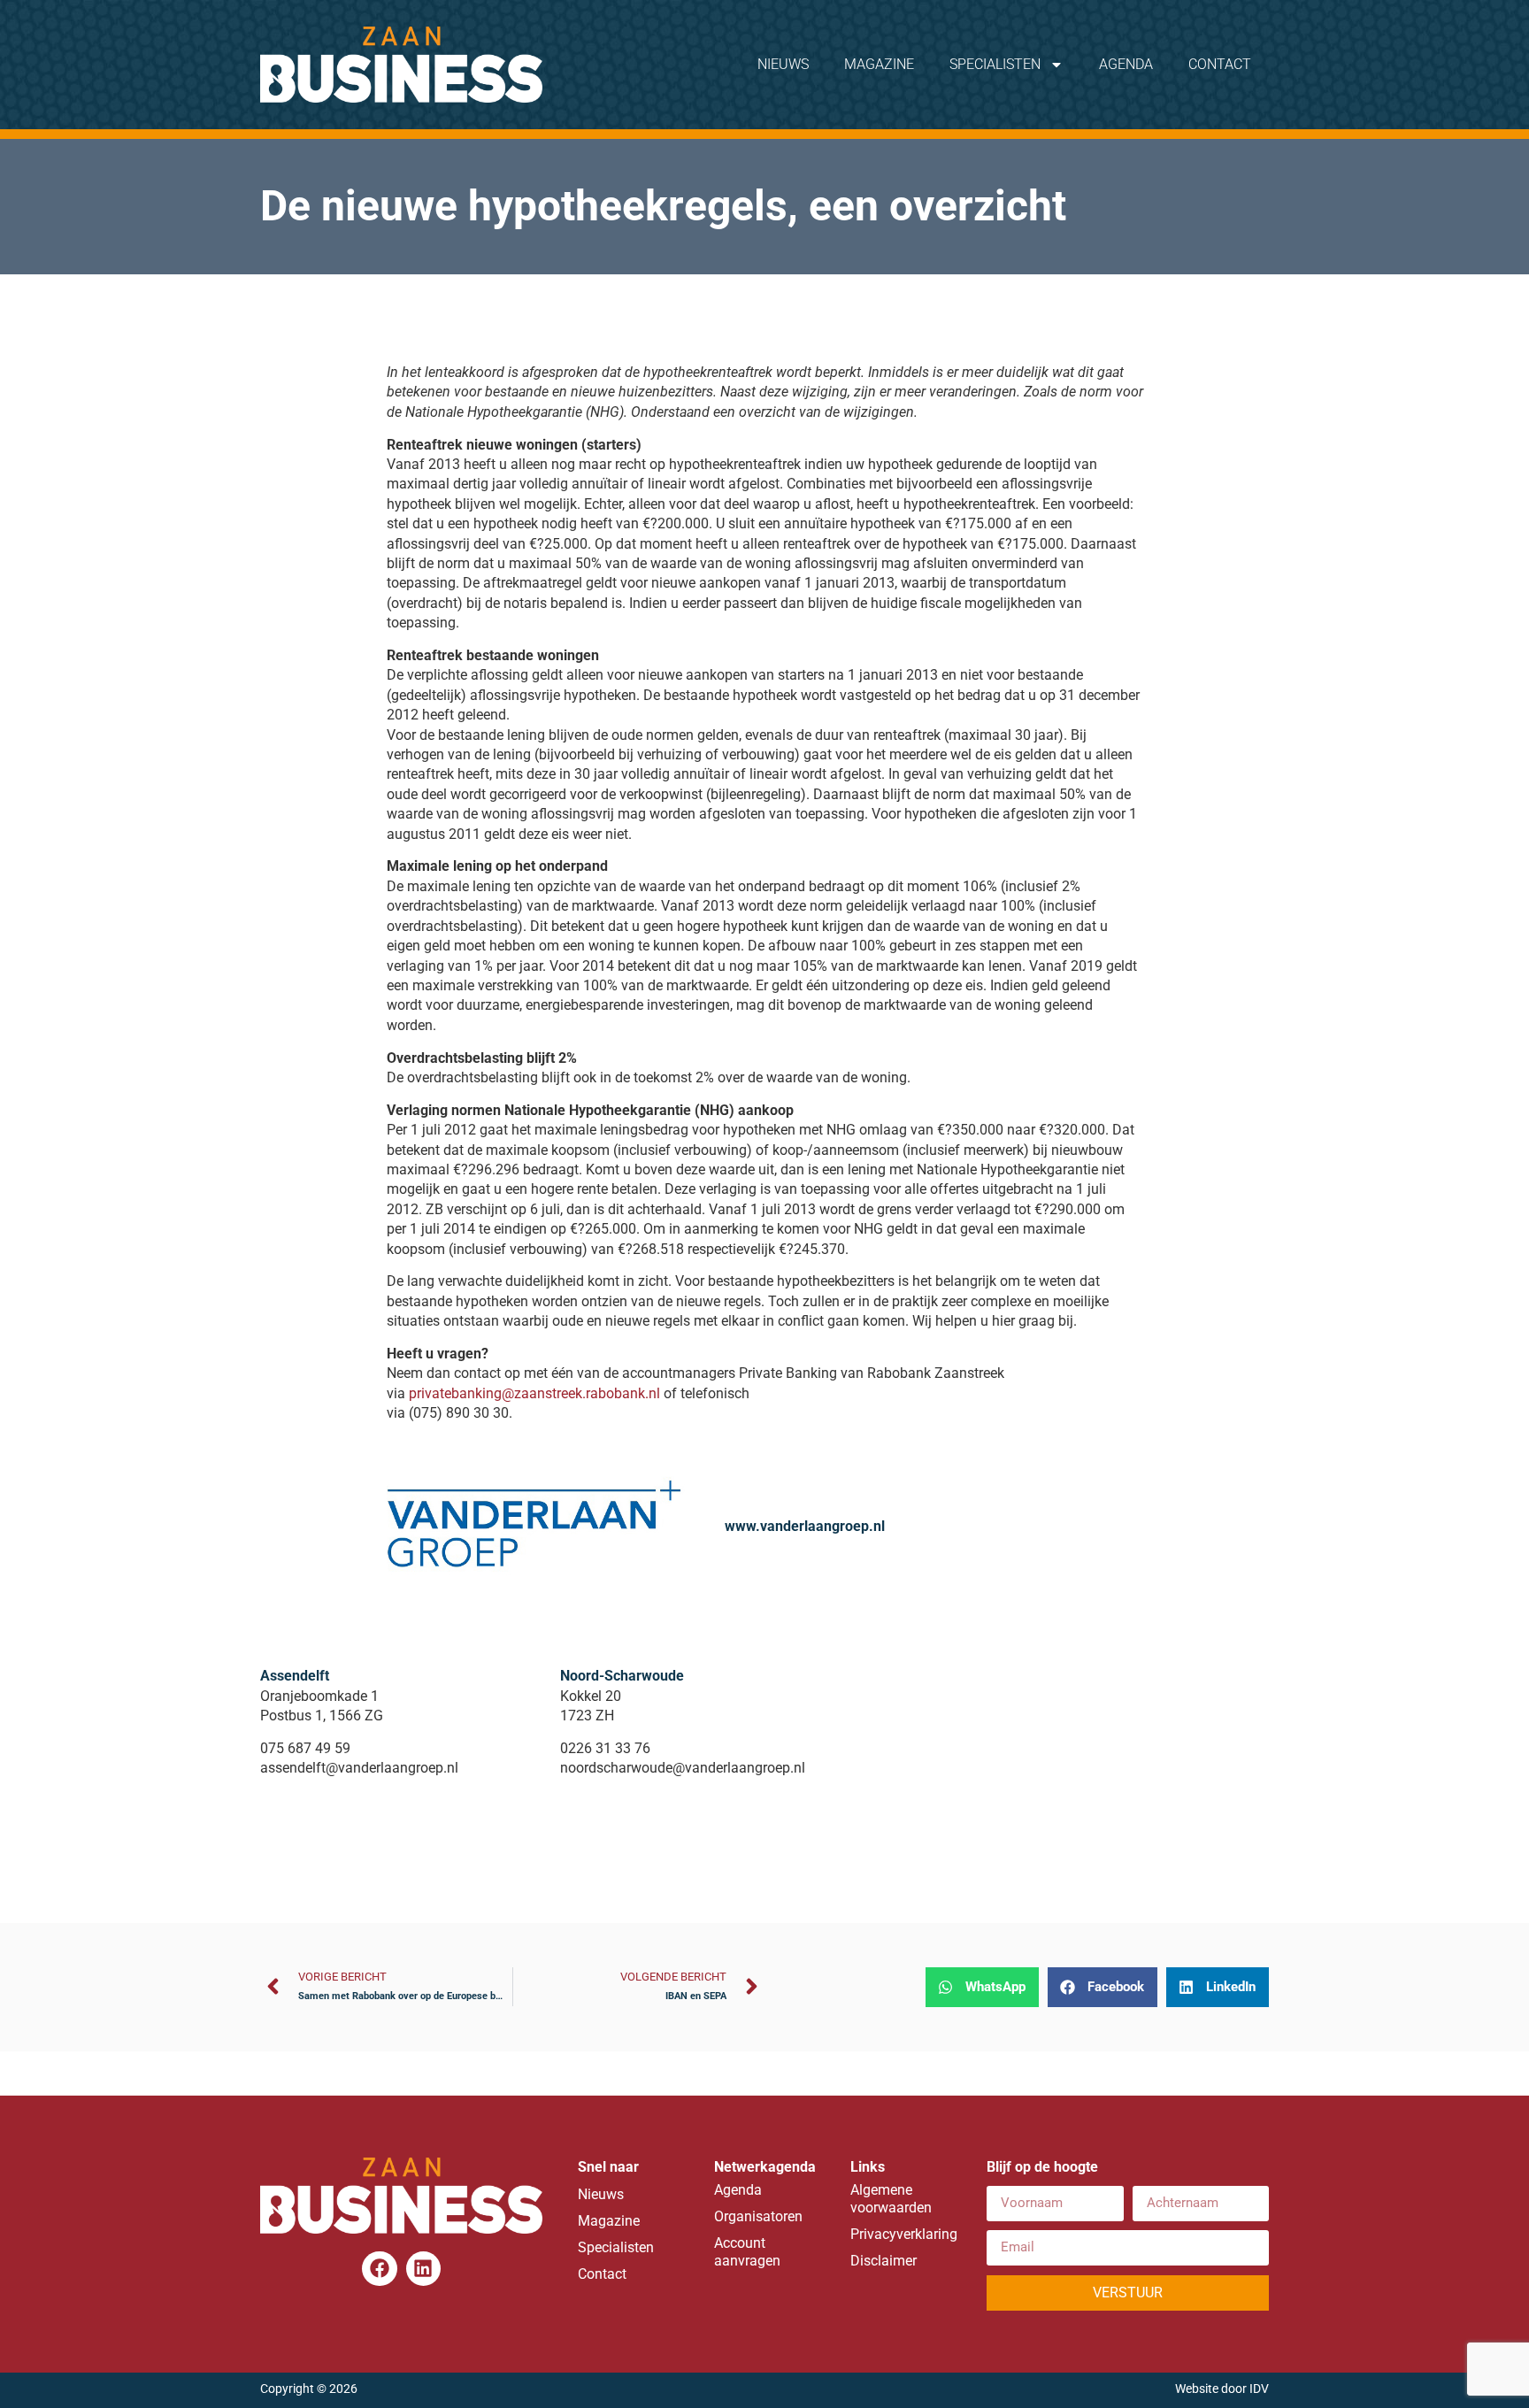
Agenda (1126, 64)
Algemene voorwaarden (891, 2199)
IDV (1259, 2389)
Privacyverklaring (901, 2234)
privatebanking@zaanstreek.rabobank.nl (534, 1393)
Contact (1220, 64)
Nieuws (783, 64)
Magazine (879, 64)
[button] (982, 1987)
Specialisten (995, 64)
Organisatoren (758, 2216)
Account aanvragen (747, 2252)
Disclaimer (884, 2261)
